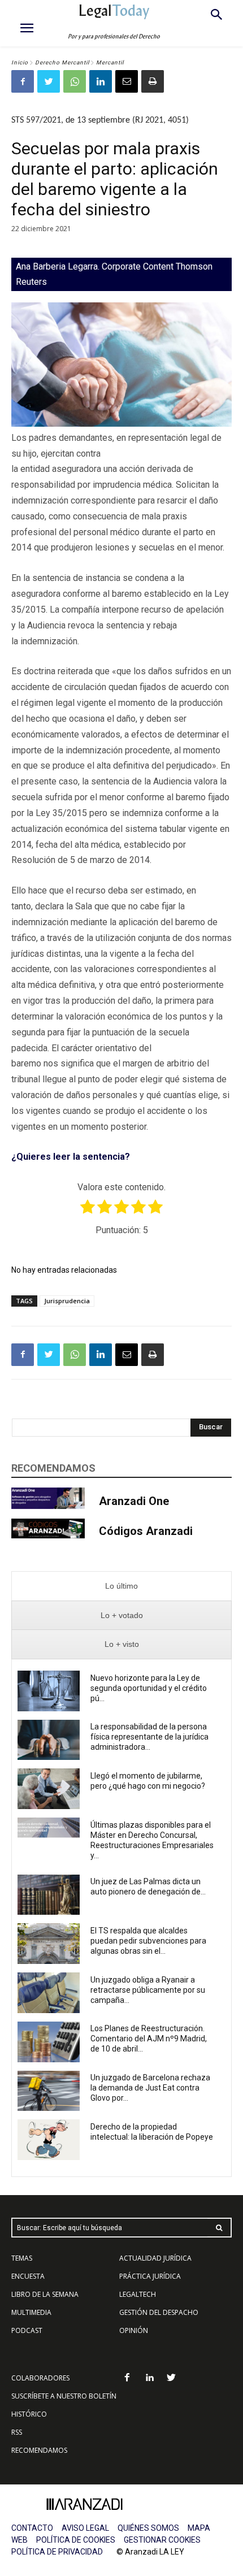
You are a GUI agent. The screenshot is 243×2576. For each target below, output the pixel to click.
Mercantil (110, 62)
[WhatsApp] (75, 81)
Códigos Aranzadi (146, 1531)
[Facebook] (23, 81)
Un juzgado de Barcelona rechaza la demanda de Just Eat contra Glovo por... (150, 2088)
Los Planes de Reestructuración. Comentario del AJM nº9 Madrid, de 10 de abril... (149, 2039)
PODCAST (27, 2330)
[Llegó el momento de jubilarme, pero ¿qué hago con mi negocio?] (49, 1789)
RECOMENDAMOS (39, 2450)
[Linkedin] (101, 81)
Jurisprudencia (67, 1301)
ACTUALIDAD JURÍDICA (155, 2258)
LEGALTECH (138, 2294)
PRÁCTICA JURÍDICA (150, 2276)
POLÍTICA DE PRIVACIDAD (57, 2552)
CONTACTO (32, 2528)
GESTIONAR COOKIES (162, 2540)
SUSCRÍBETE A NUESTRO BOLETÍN (64, 2396)
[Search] (219, 2228)
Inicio (20, 62)
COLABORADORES (40, 2378)
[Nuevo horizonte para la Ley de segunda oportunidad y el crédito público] (49, 1691)
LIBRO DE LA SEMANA (45, 2294)
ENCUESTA (28, 2276)
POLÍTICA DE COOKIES (76, 2540)
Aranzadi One (134, 1501)
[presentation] (121, 1586)
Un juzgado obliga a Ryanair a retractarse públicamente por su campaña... (148, 1990)
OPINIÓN (134, 2330)
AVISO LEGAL (85, 2528)
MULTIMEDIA (31, 2312)
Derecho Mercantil (62, 62)
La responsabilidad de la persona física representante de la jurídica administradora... (149, 1737)
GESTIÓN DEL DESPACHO (159, 2312)
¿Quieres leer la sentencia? (71, 1157)
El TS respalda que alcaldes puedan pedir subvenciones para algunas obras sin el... (148, 1941)
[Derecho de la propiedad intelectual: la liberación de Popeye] (49, 2140)
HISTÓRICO (29, 2414)
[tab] (121, 1586)
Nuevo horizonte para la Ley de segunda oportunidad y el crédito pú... (149, 1688)
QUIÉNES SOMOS (148, 2528)
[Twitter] (49, 81)
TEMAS (22, 2258)
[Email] (127, 81)
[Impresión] (153, 81)
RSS (17, 2432)
